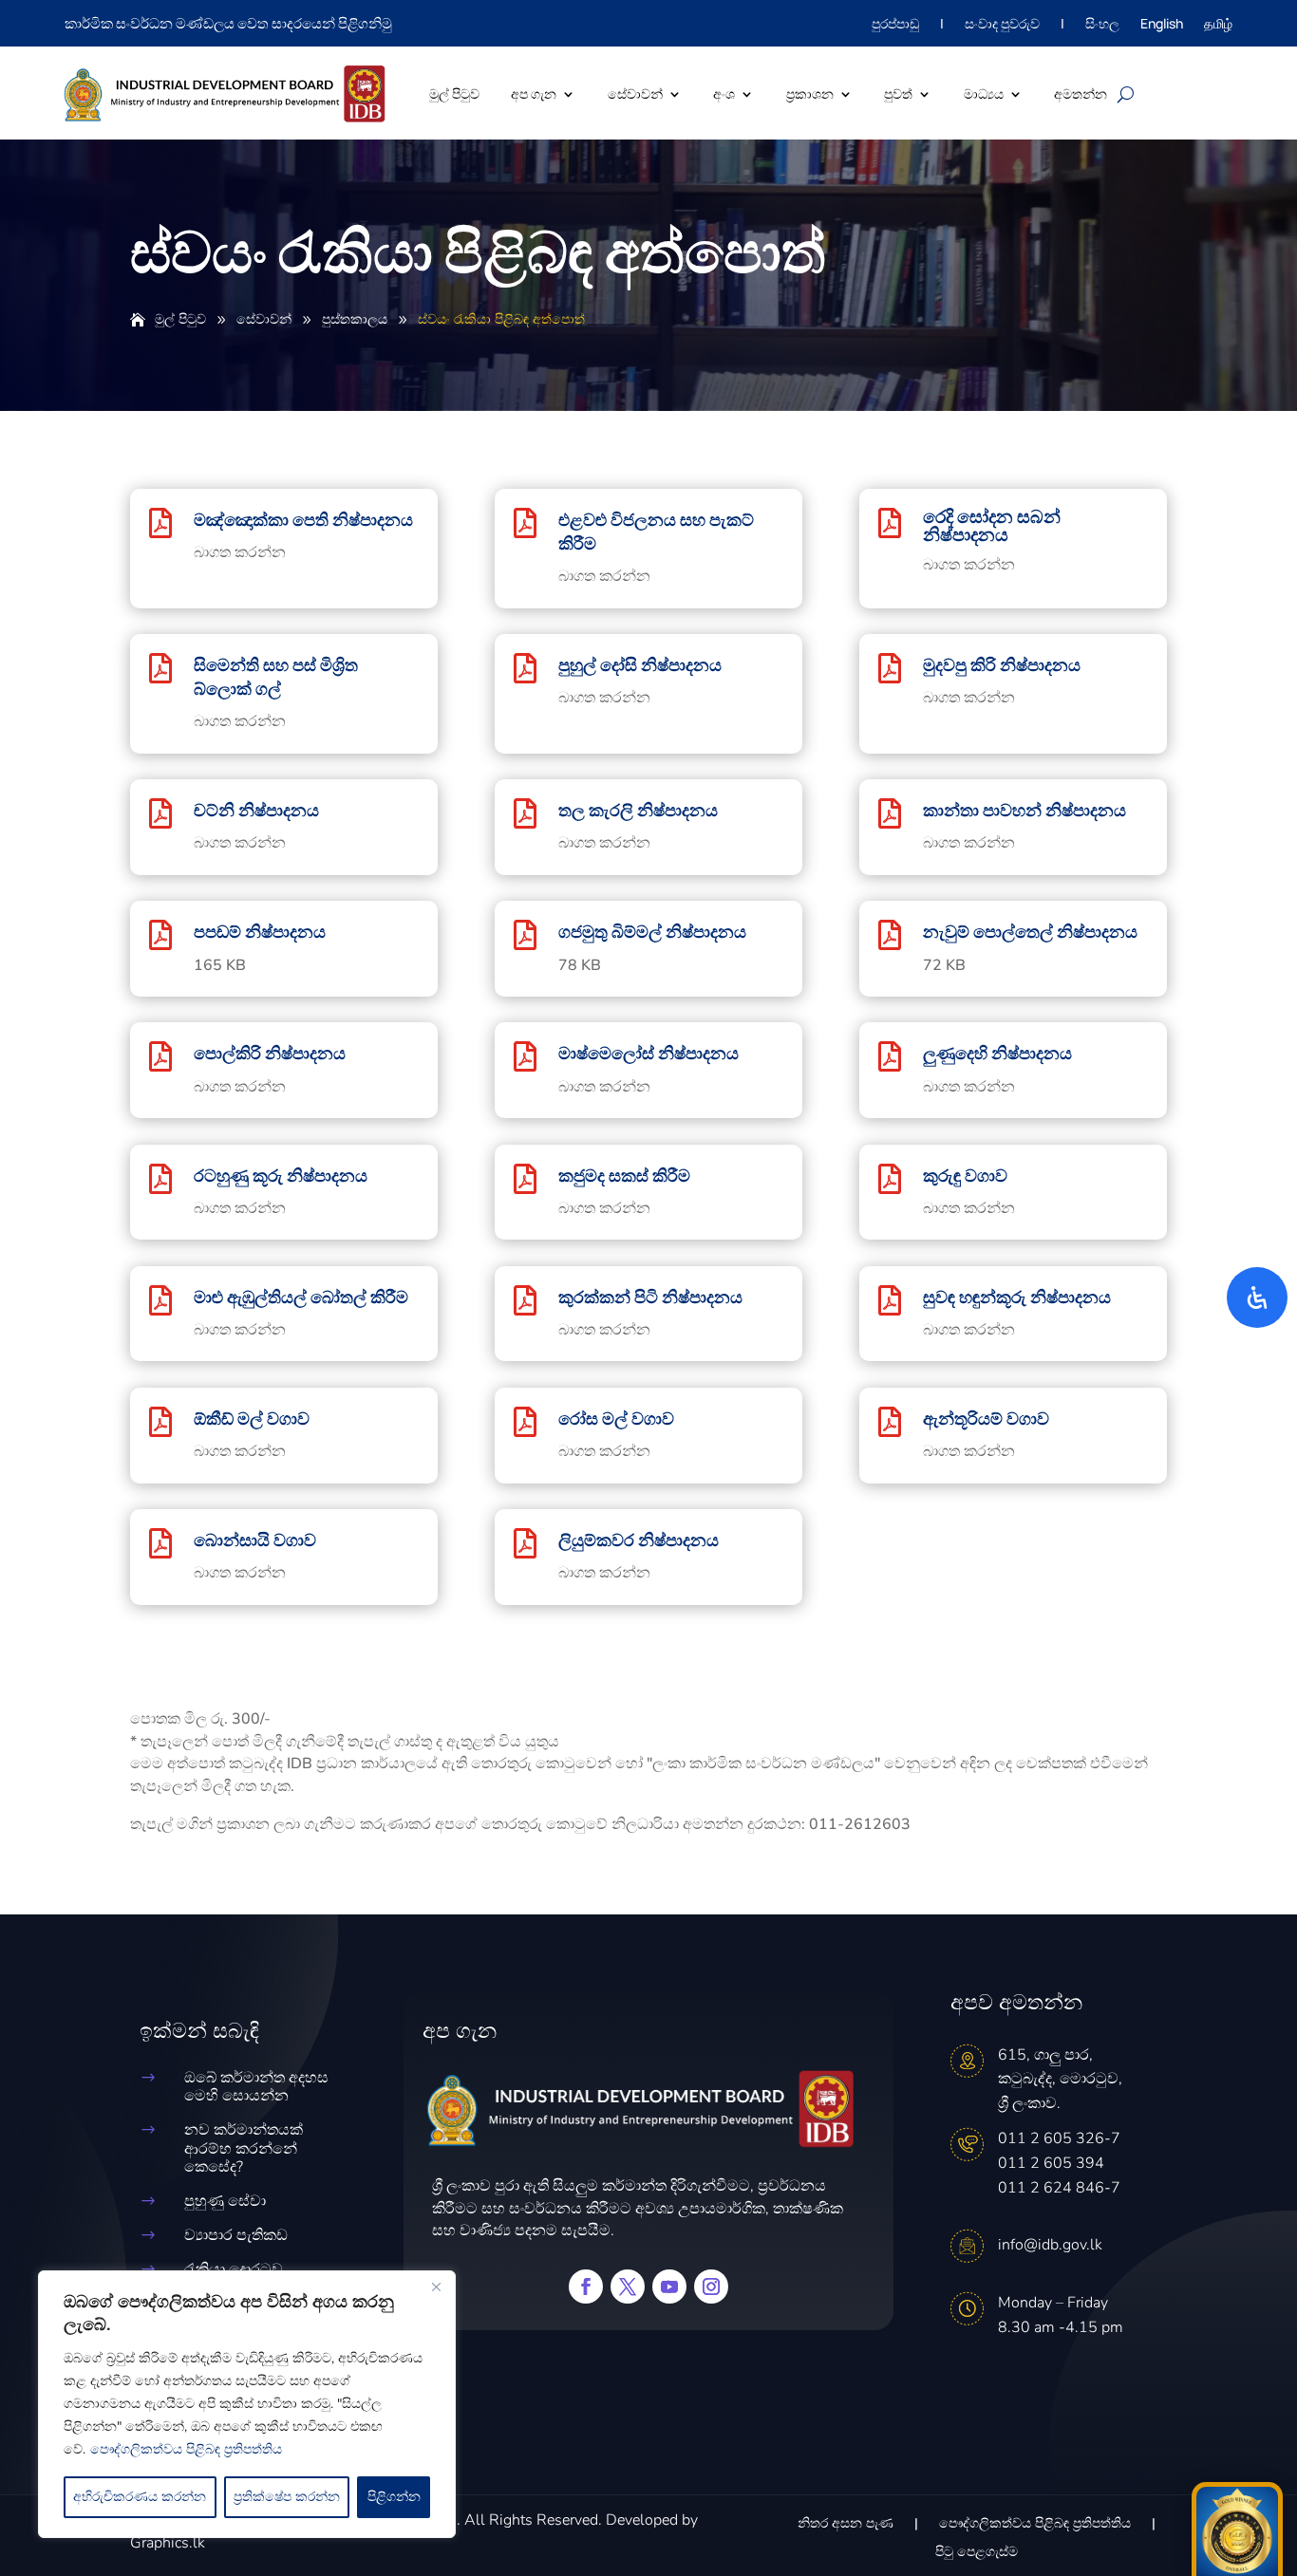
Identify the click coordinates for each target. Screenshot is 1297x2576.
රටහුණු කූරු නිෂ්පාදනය (281, 1175)
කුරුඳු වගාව (965, 1175)
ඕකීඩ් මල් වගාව (252, 1418)
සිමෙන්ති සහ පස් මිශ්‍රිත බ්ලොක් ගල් (276, 676)
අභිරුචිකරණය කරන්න (140, 2497)
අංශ (724, 93)
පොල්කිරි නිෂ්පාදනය (270, 1053)
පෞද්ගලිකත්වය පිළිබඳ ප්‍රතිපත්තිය (186, 2449)
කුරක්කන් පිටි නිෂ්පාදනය (650, 1297)
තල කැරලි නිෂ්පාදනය (638, 810)
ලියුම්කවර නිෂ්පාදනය (639, 1540)
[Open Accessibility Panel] (1257, 1297)
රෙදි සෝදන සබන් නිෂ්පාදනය (992, 525)
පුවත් (898, 93)
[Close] (436, 2287)
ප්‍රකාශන (810, 93)
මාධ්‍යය (984, 93)
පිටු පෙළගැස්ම (977, 2553)
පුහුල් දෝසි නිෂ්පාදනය (640, 664)
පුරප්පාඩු (895, 25)
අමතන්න (1081, 93)
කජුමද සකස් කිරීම (624, 1175)
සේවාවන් (635, 93)
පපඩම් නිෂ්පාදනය (260, 931)
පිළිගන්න (394, 2497)
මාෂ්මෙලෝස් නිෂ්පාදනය (648, 1053)
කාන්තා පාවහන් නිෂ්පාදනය (1024, 810)
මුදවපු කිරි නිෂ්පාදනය (1002, 664)
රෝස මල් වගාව (616, 1418)
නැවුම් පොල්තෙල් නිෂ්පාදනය (1030, 931)
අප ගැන (534, 93)
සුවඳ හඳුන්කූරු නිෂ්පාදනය (1017, 1297)
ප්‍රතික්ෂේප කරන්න (287, 2497)
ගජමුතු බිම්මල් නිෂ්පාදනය (652, 931)
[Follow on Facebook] (586, 2287)
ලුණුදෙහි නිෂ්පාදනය (997, 1053)
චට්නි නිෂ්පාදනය (256, 810)
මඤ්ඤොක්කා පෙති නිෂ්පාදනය (303, 519)
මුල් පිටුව (454, 93)
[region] (247, 2404)
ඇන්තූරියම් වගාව (986, 1418)
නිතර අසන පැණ (846, 2525)
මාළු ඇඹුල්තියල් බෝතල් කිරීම (301, 1297)
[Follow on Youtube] (669, 2287)
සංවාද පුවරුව (1002, 25)
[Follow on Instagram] (711, 2287)
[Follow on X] (628, 2287)
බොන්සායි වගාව (255, 1540)
